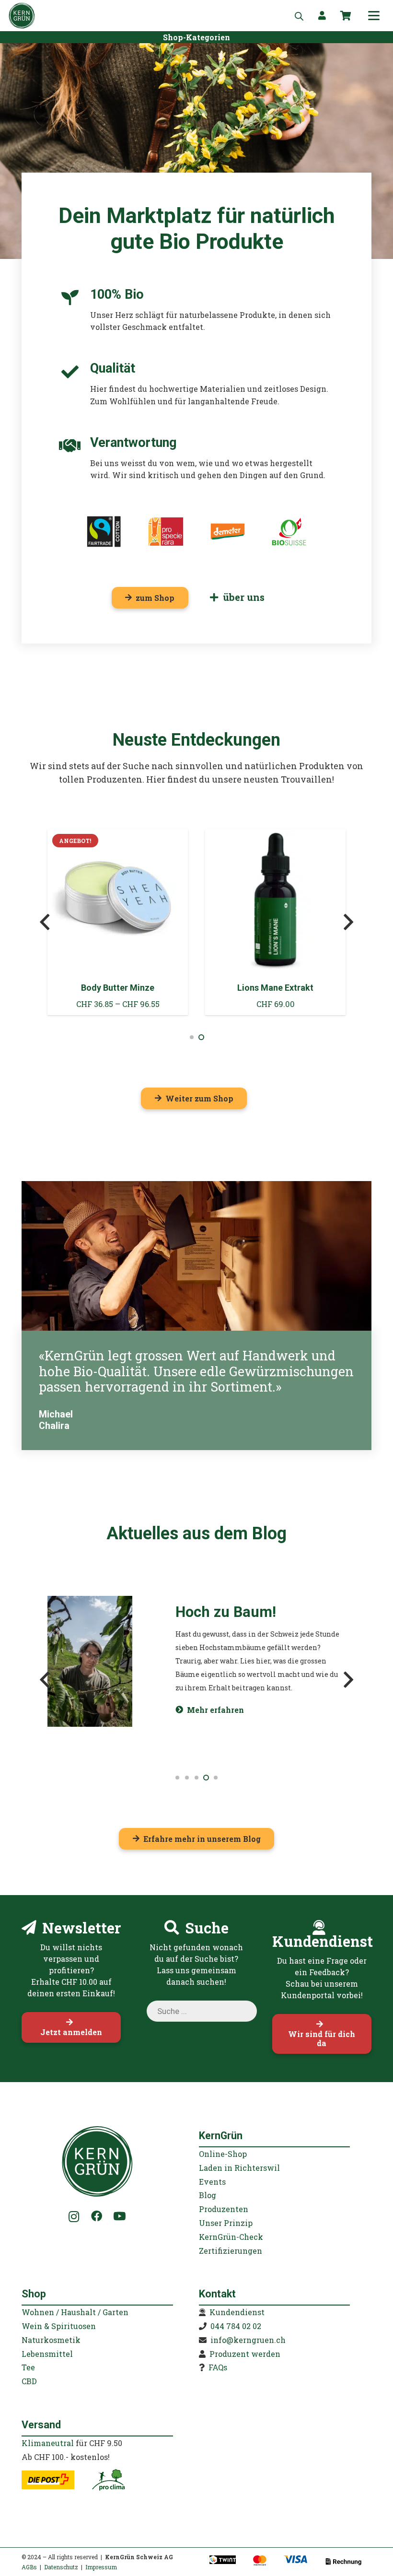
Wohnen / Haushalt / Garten (75, 2312)
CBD (29, 2381)
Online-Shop (223, 2154)
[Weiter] (348, 922)
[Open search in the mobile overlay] (299, 16)
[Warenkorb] (346, 16)
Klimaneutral (48, 2443)
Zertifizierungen (231, 2251)
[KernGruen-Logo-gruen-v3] (22, 16)
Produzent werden (245, 2354)
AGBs (29, 2567)
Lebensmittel (47, 2354)
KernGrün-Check (231, 2237)
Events (212, 2182)
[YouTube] (119, 2216)
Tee (28, 2367)
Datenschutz (61, 2567)
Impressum (101, 2567)
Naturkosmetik (51, 2340)
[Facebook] (97, 2216)
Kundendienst (237, 2312)
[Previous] (45, 922)
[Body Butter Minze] (118, 922)
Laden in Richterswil (239, 2168)
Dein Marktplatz (135, 216)
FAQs (218, 2367)
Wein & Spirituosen (59, 2326)
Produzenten (224, 2209)
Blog (208, 2195)
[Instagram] (74, 2217)
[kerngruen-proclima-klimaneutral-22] (108, 2480)
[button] (374, 16)
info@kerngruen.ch (248, 2340)
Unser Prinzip (226, 2223)
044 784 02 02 (236, 2326)
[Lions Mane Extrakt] (275, 922)
